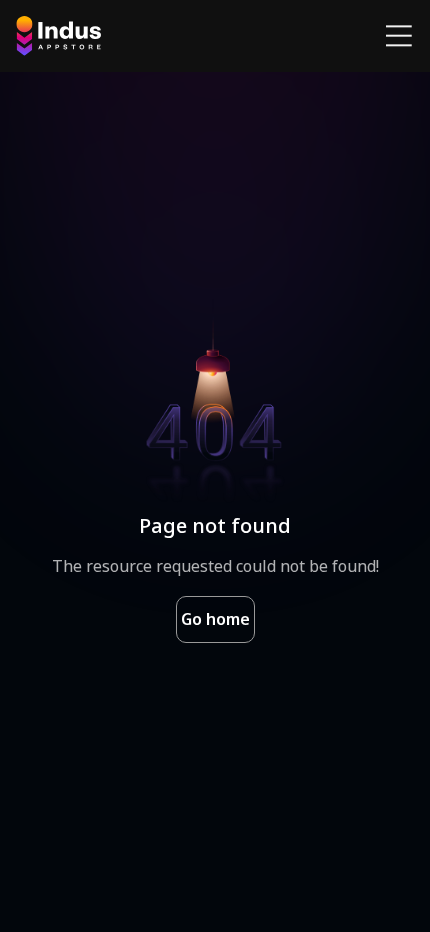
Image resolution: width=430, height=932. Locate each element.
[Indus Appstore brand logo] (58, 36)
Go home (215, 619)
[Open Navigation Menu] (399, 36)
